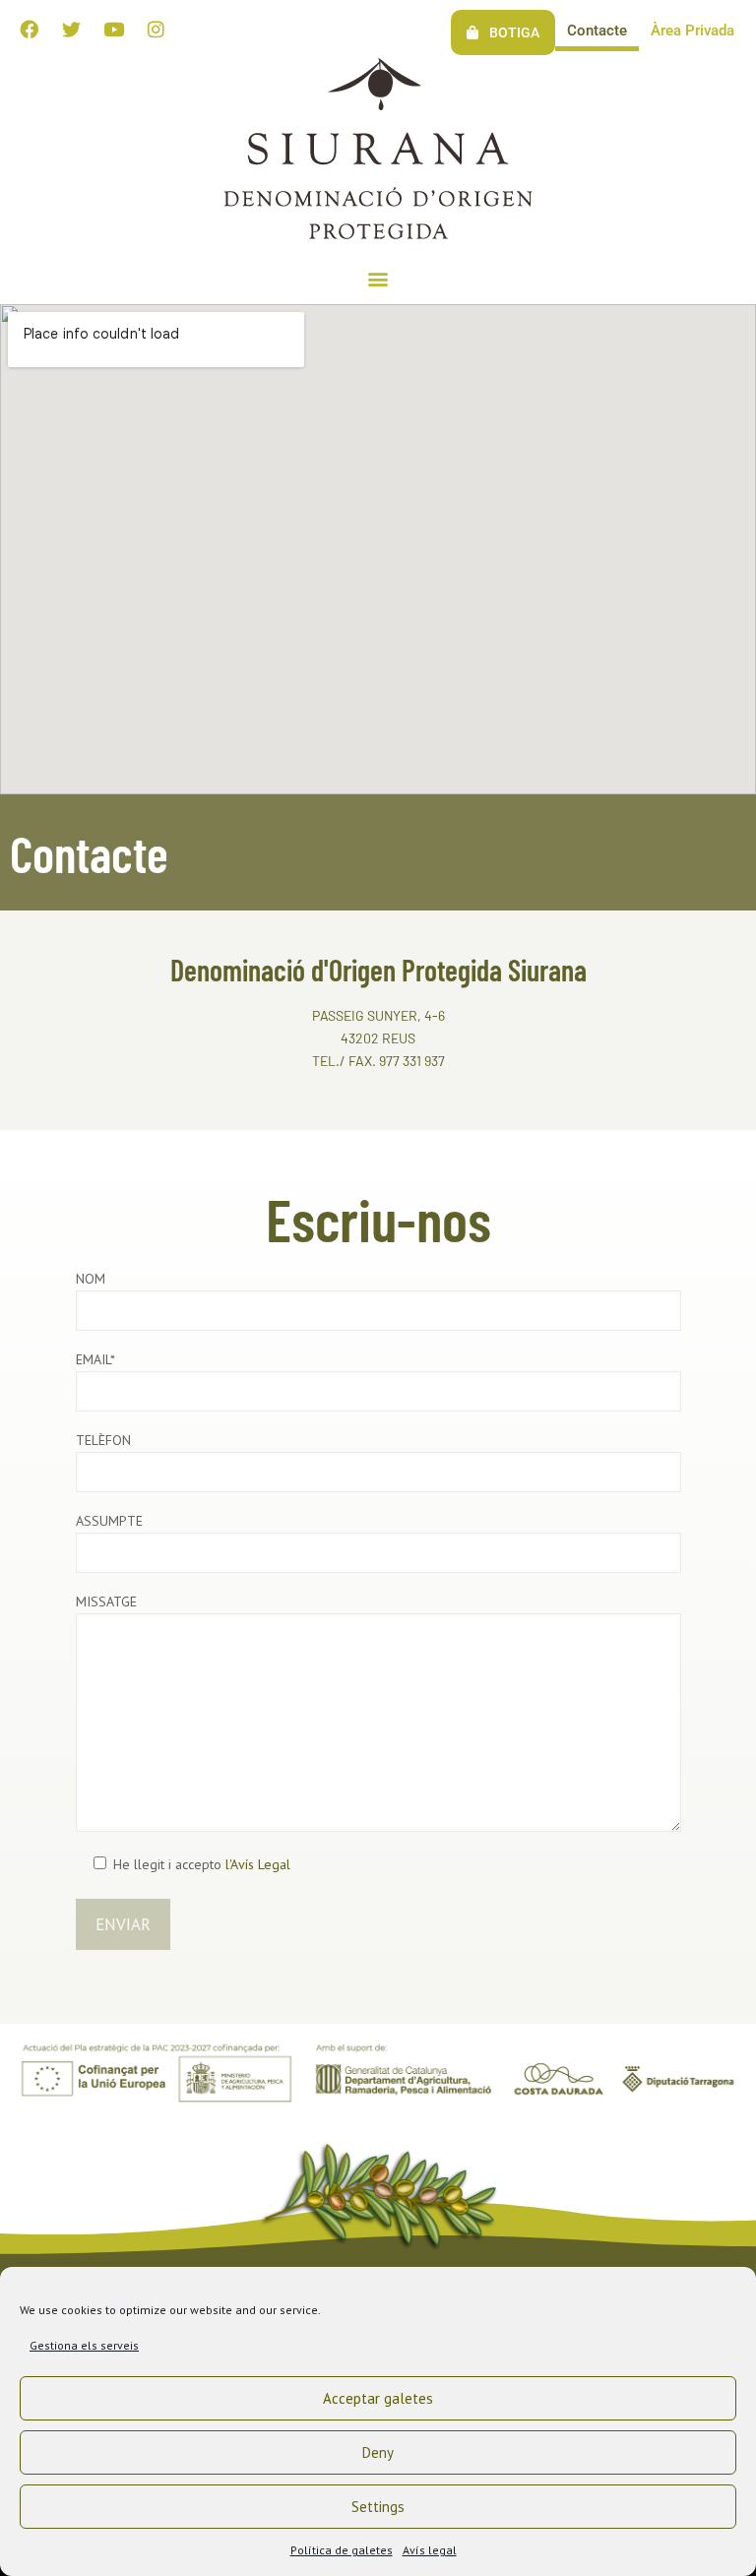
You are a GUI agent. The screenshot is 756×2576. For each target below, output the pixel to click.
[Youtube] (113, 29)
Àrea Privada (693, 31)
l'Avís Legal (258, 1864)
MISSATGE (106, 1602)
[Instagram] (156, 29)
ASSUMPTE (109, 1521)
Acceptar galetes (378, 2398)
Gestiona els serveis (84, 2345)
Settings (378, 2507)
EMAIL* (95, 1359)
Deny (378, 2452)
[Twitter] (71, 29)
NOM (91, 1279)
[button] (378, 278)
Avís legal (430, 2550)
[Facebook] (29, 29)
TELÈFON (103, 1440)
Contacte (597, 31)
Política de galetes (342, 2550)
